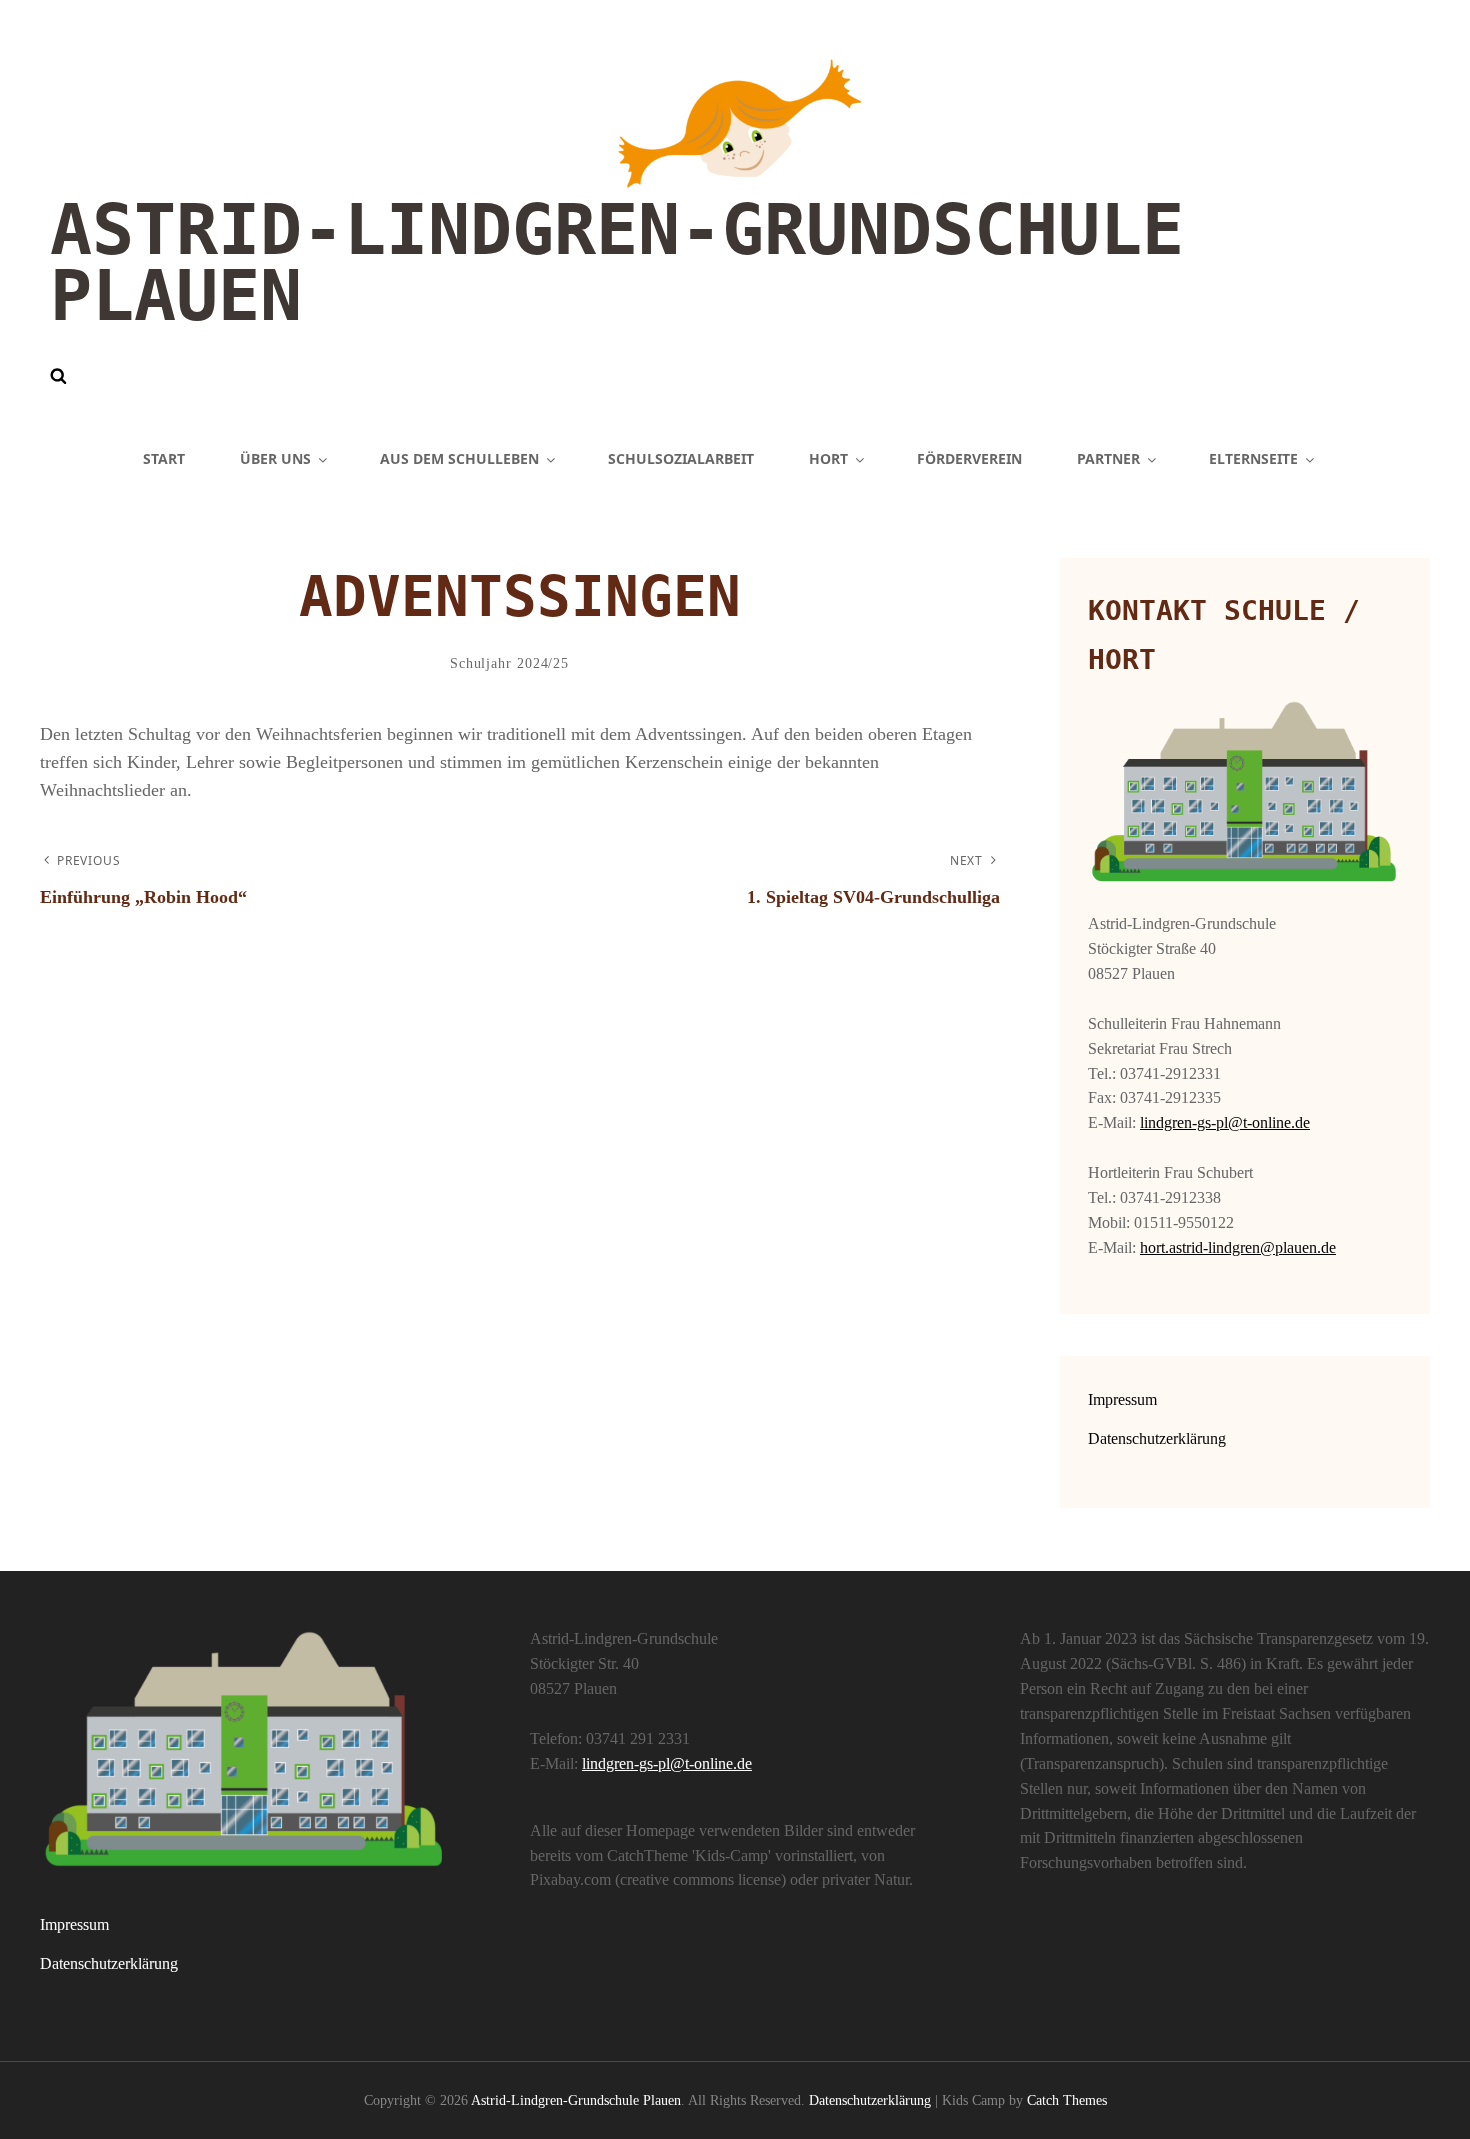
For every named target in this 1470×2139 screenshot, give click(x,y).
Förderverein (969, 458)
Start (164, 458)
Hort (828, 458)
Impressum (1122, 1399)
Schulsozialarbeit (681, 458)
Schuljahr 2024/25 (509, 663)
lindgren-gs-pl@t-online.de (1225, 1122)
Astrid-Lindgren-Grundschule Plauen (617, 263)
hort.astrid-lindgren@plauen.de (1238, 1247)
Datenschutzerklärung (1157, 1438)
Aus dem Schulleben (459, 458)
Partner (1108, 458)
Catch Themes (1067, 2100)
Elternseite (1253, 458)
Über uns (275, 458)
